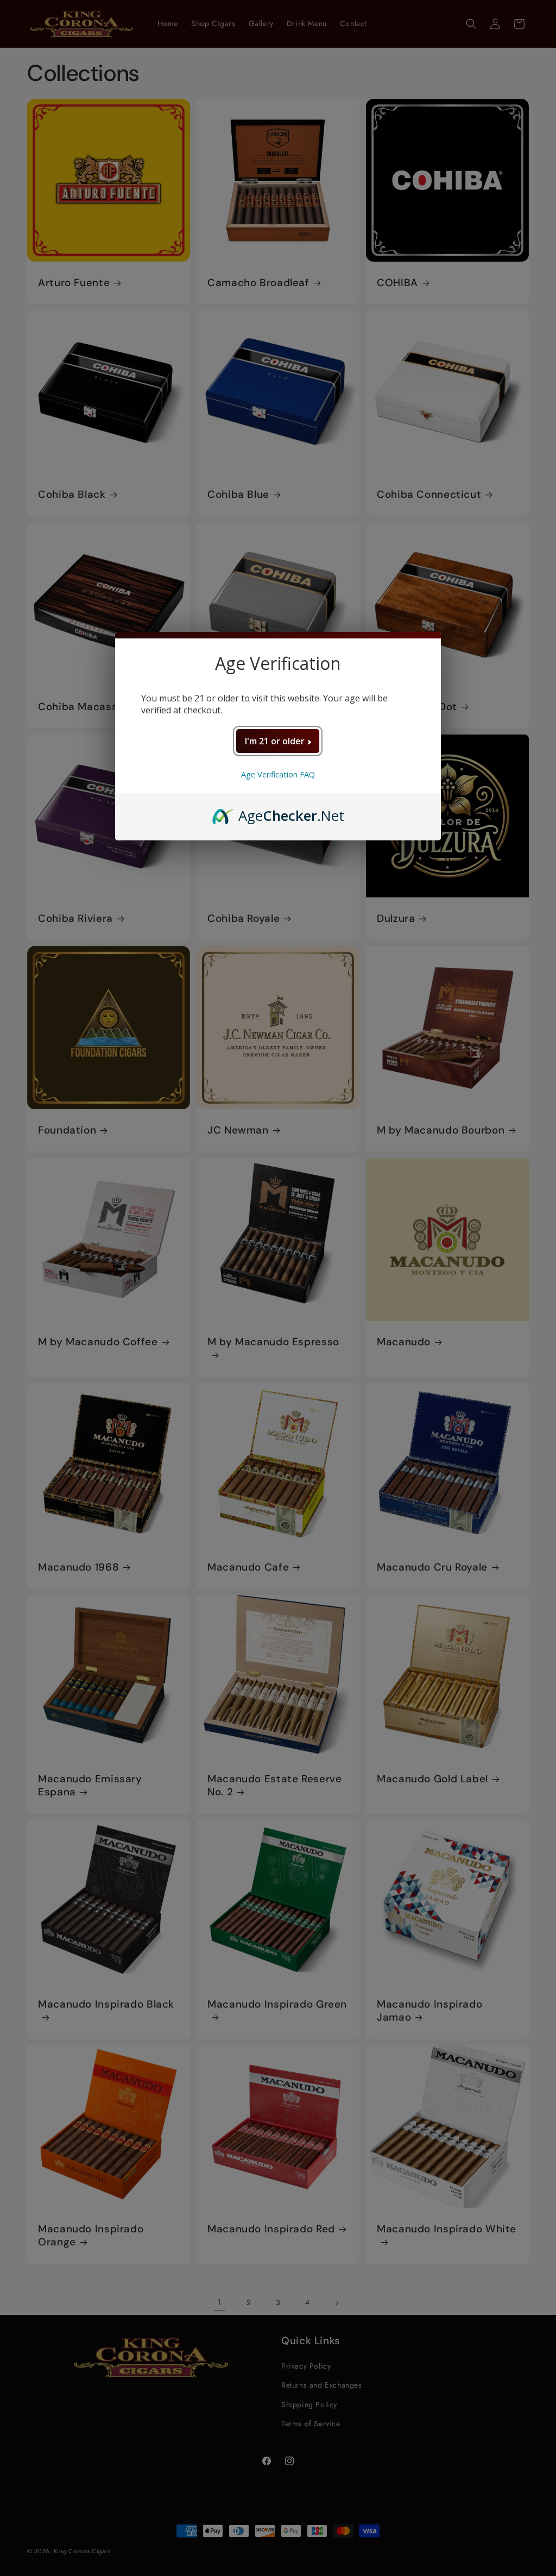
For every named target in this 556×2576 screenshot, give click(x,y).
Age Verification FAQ (278, 774)
